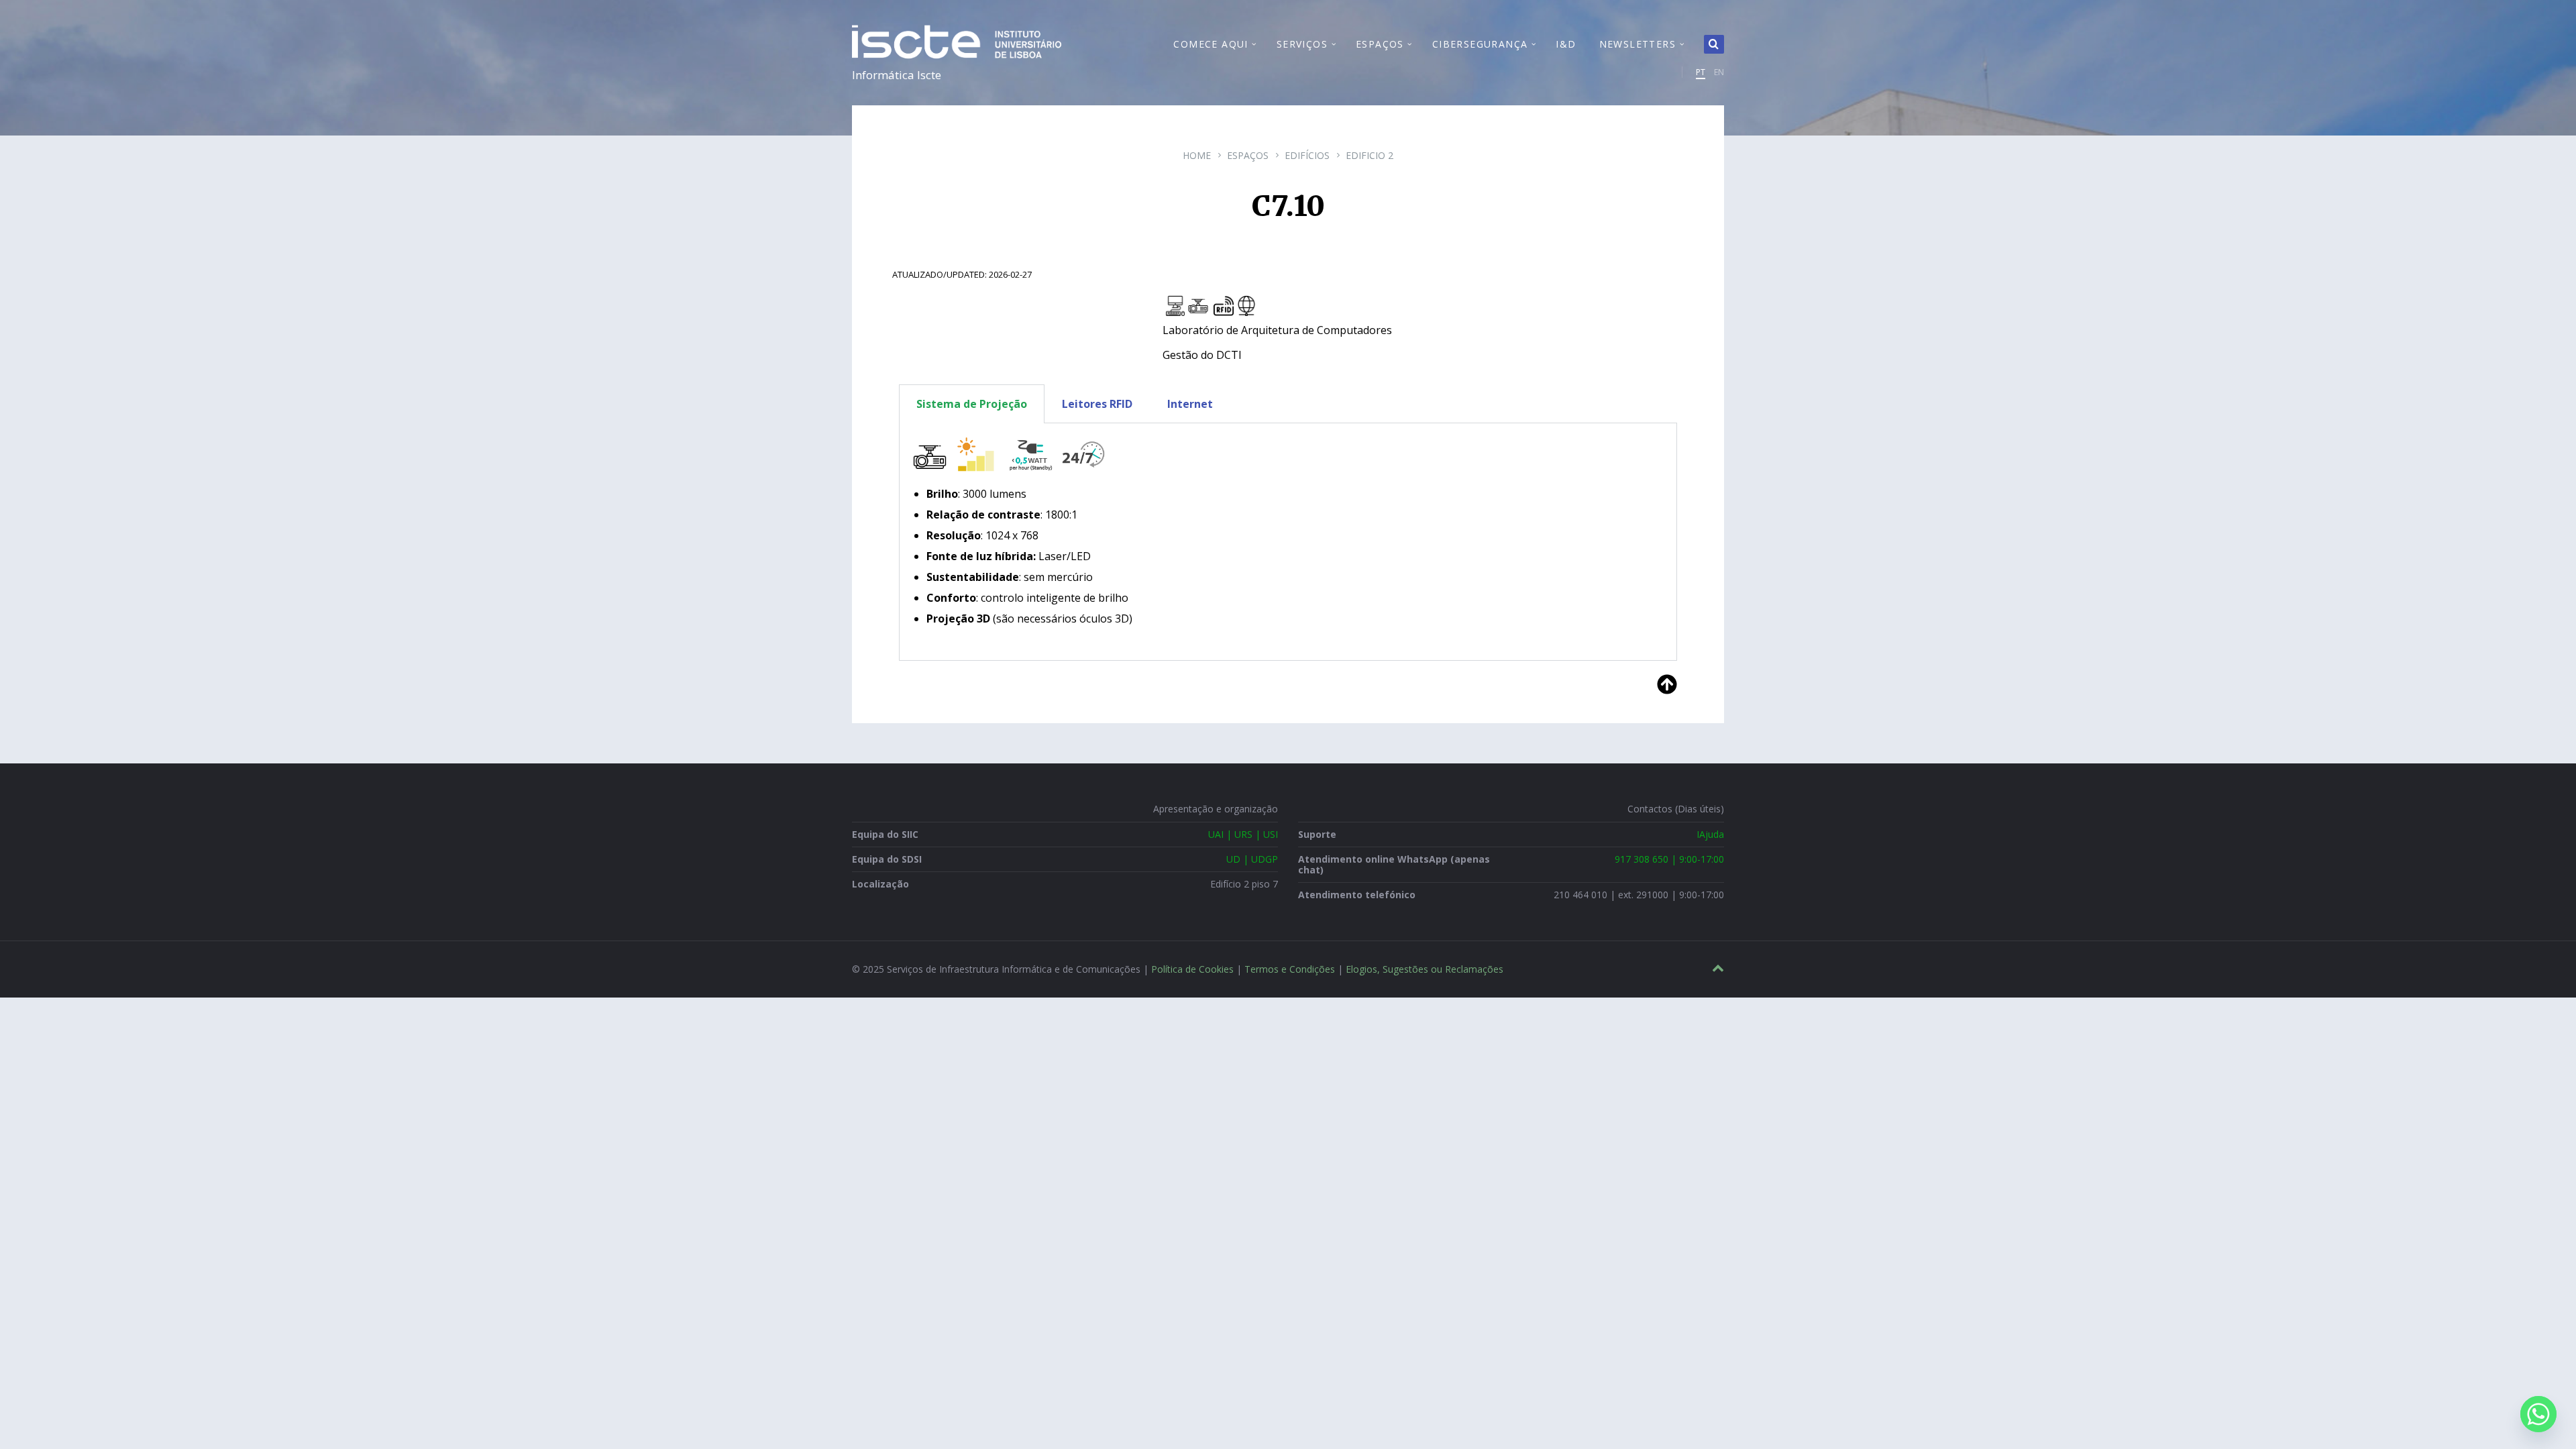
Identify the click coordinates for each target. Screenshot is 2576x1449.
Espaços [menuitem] (1380, 44)
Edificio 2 (1370, 155)
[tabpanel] (1288, 542)
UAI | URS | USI (1243, 834)
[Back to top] (1718, 968)
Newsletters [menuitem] (1638, 44)
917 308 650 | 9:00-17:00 (1669, 859)
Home (1197, 155)
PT (1701, 72)
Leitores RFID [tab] (1097, 404)
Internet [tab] (1190, 404)
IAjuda (1710, 834)
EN (1719, 72)
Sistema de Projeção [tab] (972, 404)
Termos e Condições (1290, 969)
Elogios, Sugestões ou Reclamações (1425, 969)
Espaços (1248, 155)
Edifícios (1307, 155)
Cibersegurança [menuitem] (1480, 44)
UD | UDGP (1252, 859)
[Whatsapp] (2538, 1414)
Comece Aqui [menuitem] (1211, 44)
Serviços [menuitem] (1302, 44)
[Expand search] (1714, 44)
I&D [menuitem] (1566, 44)
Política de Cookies (1192, 969)
